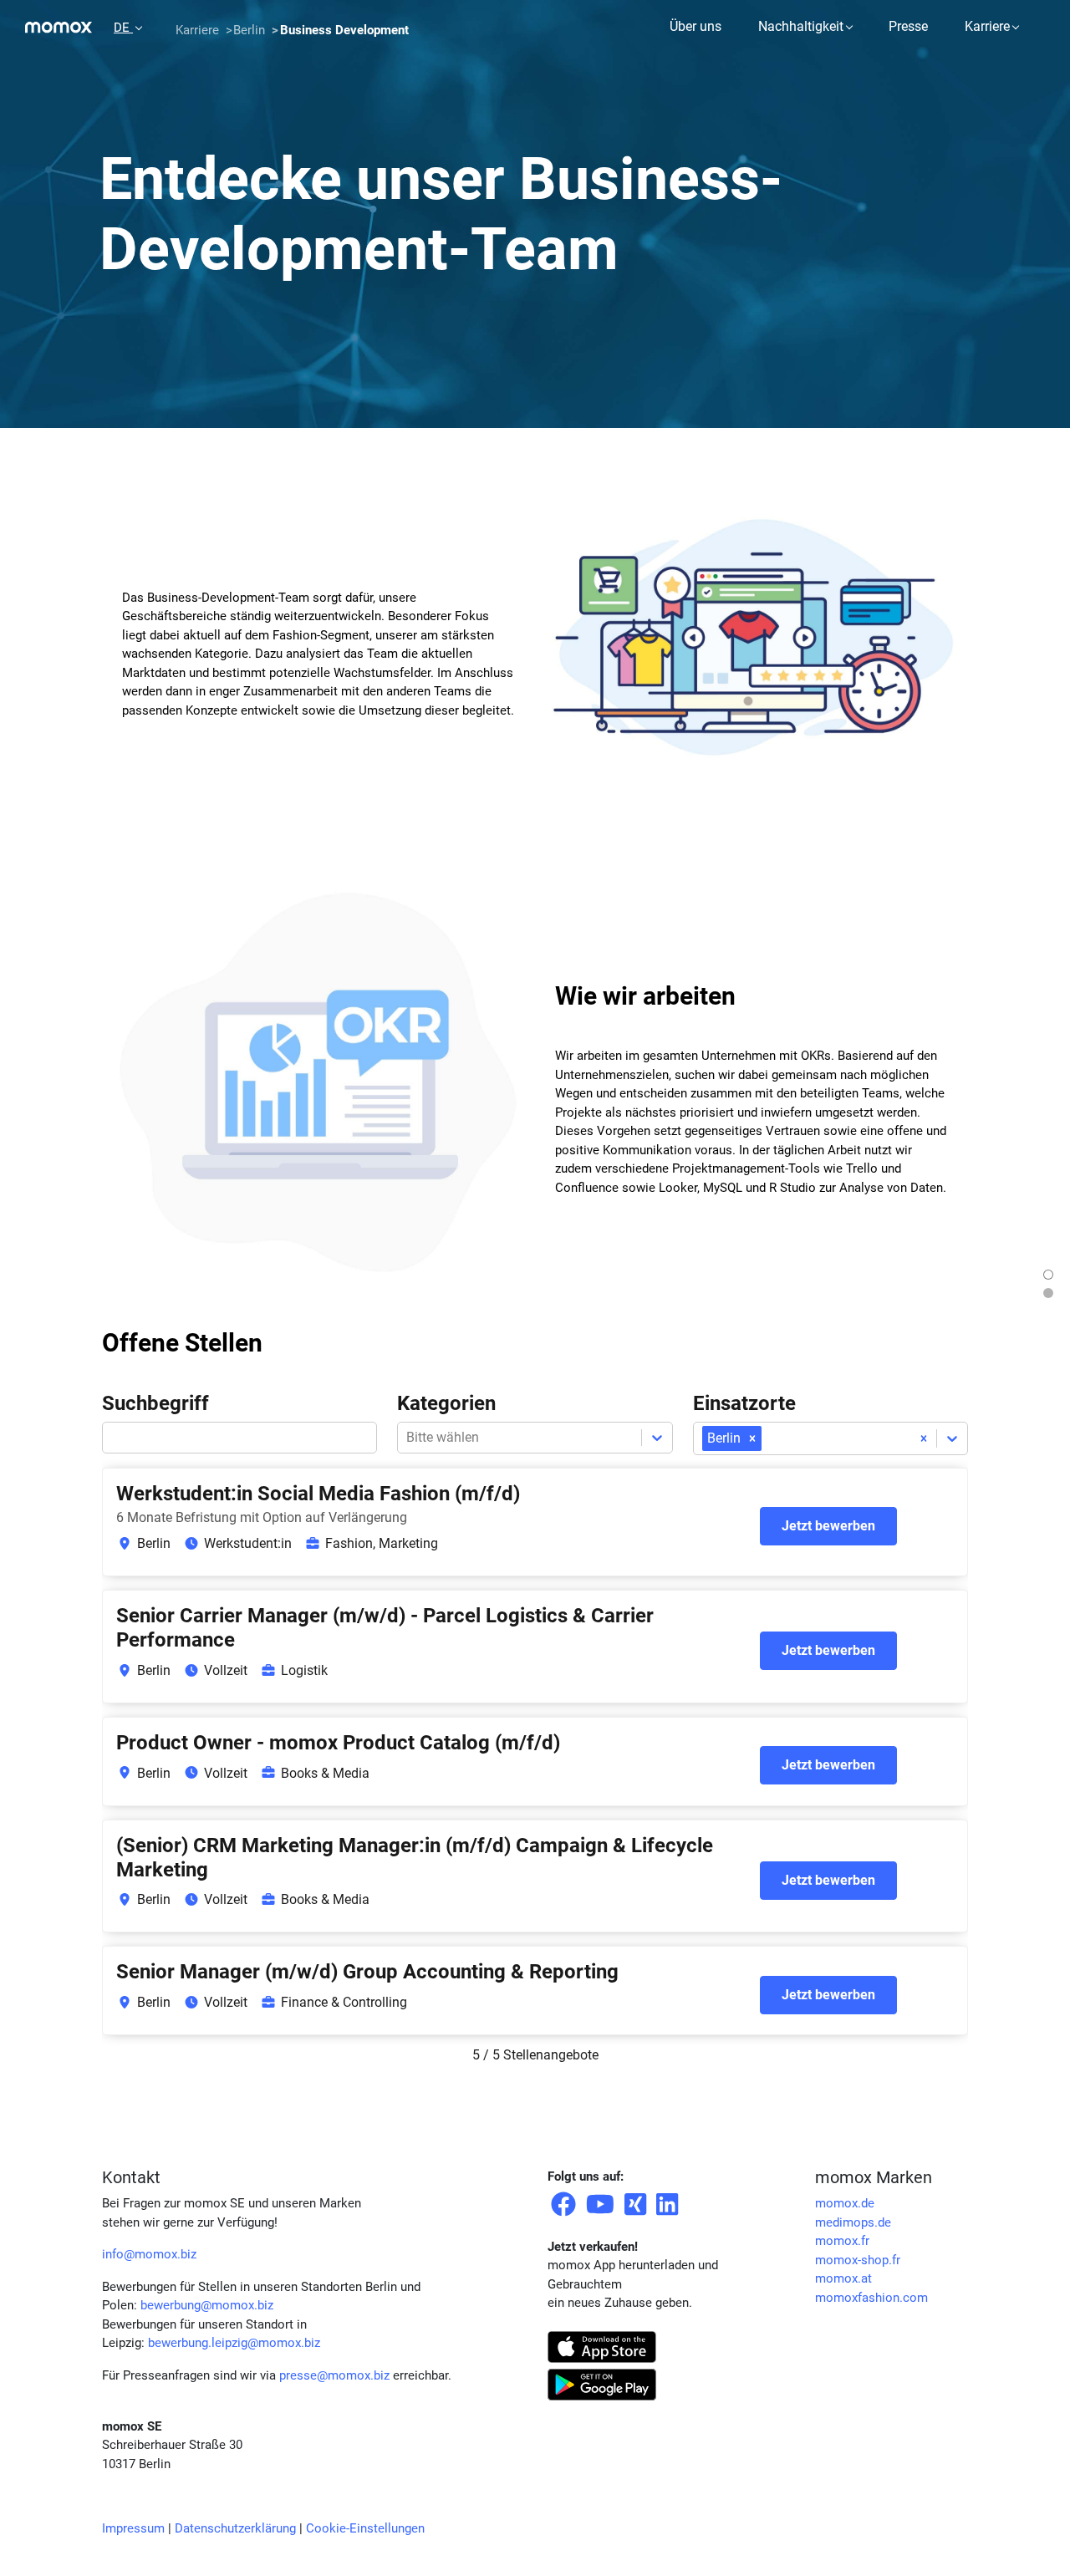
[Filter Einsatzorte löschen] (924, 1438)
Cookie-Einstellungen (365, 2528)
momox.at (843, 2278)
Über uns (695, 26)
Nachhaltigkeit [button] (801, 26)
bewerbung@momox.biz (207, 2305)
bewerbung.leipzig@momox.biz (234, 2343)
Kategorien (446, 1403)
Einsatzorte (744, 1403)
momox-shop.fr (858, 2260)
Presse (908, 26)
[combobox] (767, 1438)
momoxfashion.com (871, 2298)
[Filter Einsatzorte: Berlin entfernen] (752, 1438)
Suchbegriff (155, 1403)
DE (123, 28)
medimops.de (853, 2222)
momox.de (845, 2203)
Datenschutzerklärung (235, 2528)
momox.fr (842, 2241)
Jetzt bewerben (828, 1526)
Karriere (987, 26)
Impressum (133, 2528)
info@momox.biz (149, 2254)
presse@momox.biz (334, 2375)
